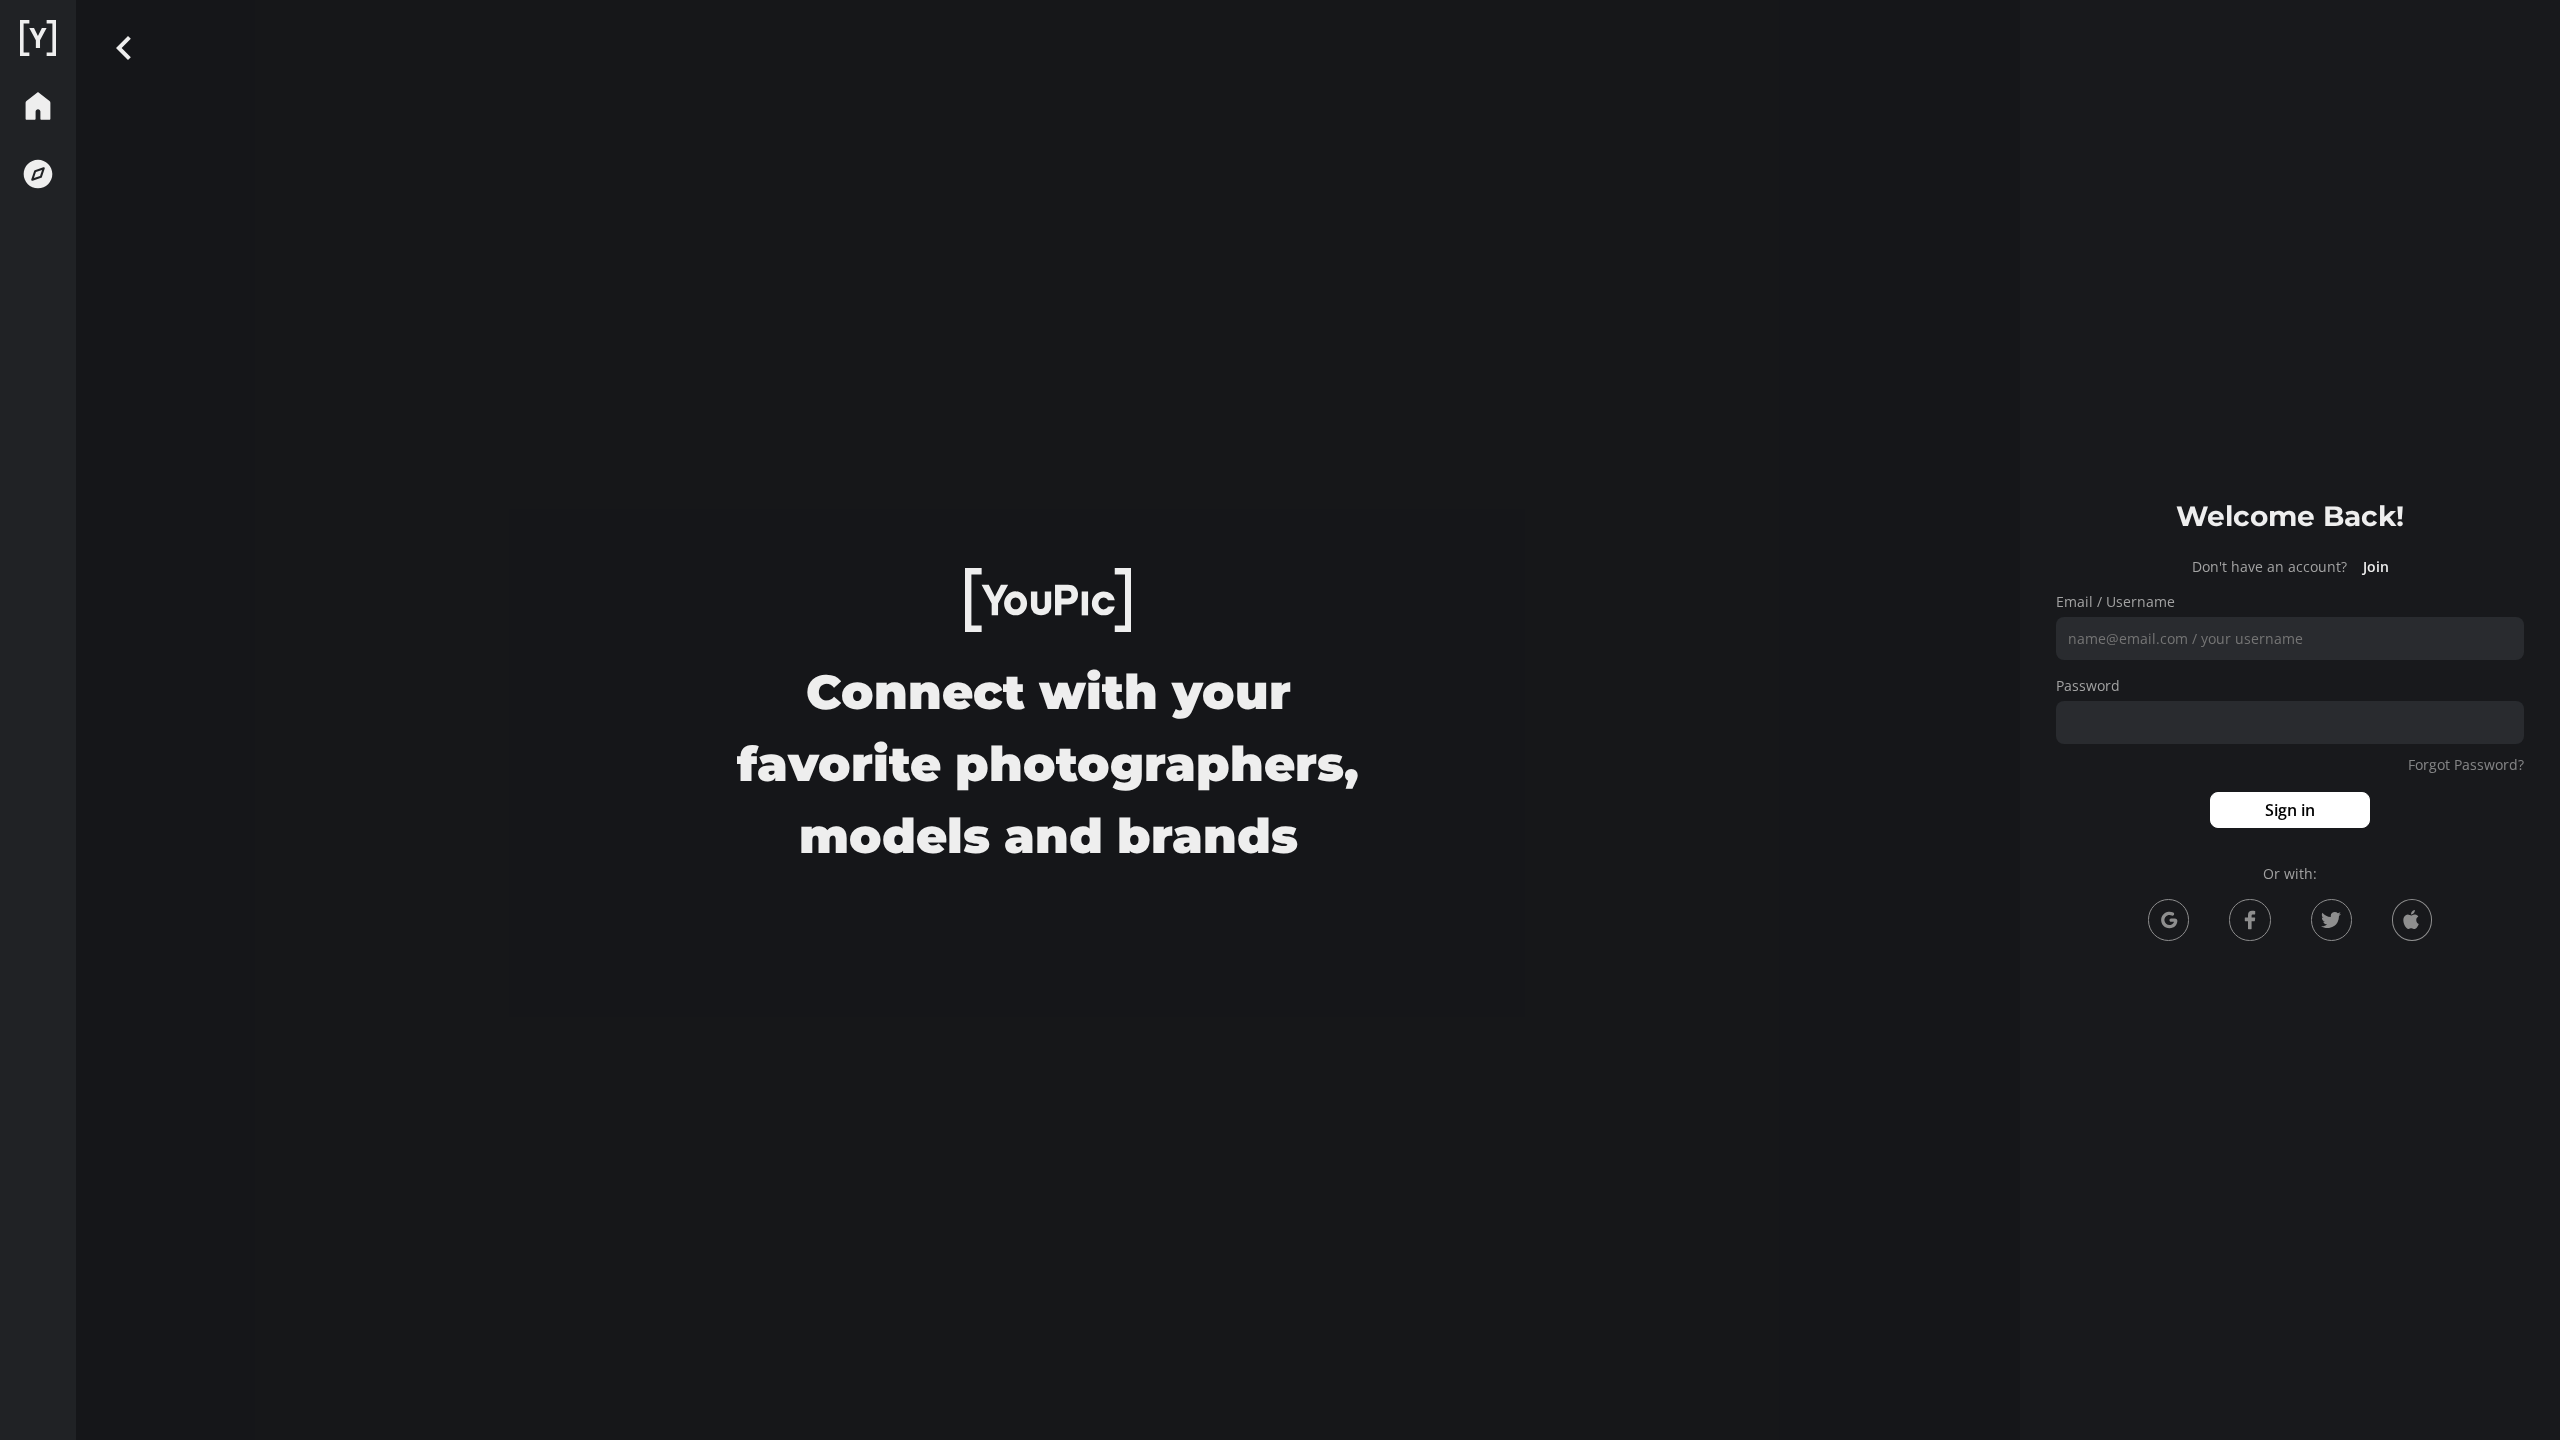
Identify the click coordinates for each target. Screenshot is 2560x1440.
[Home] (38, 38)
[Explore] (38, 174)
